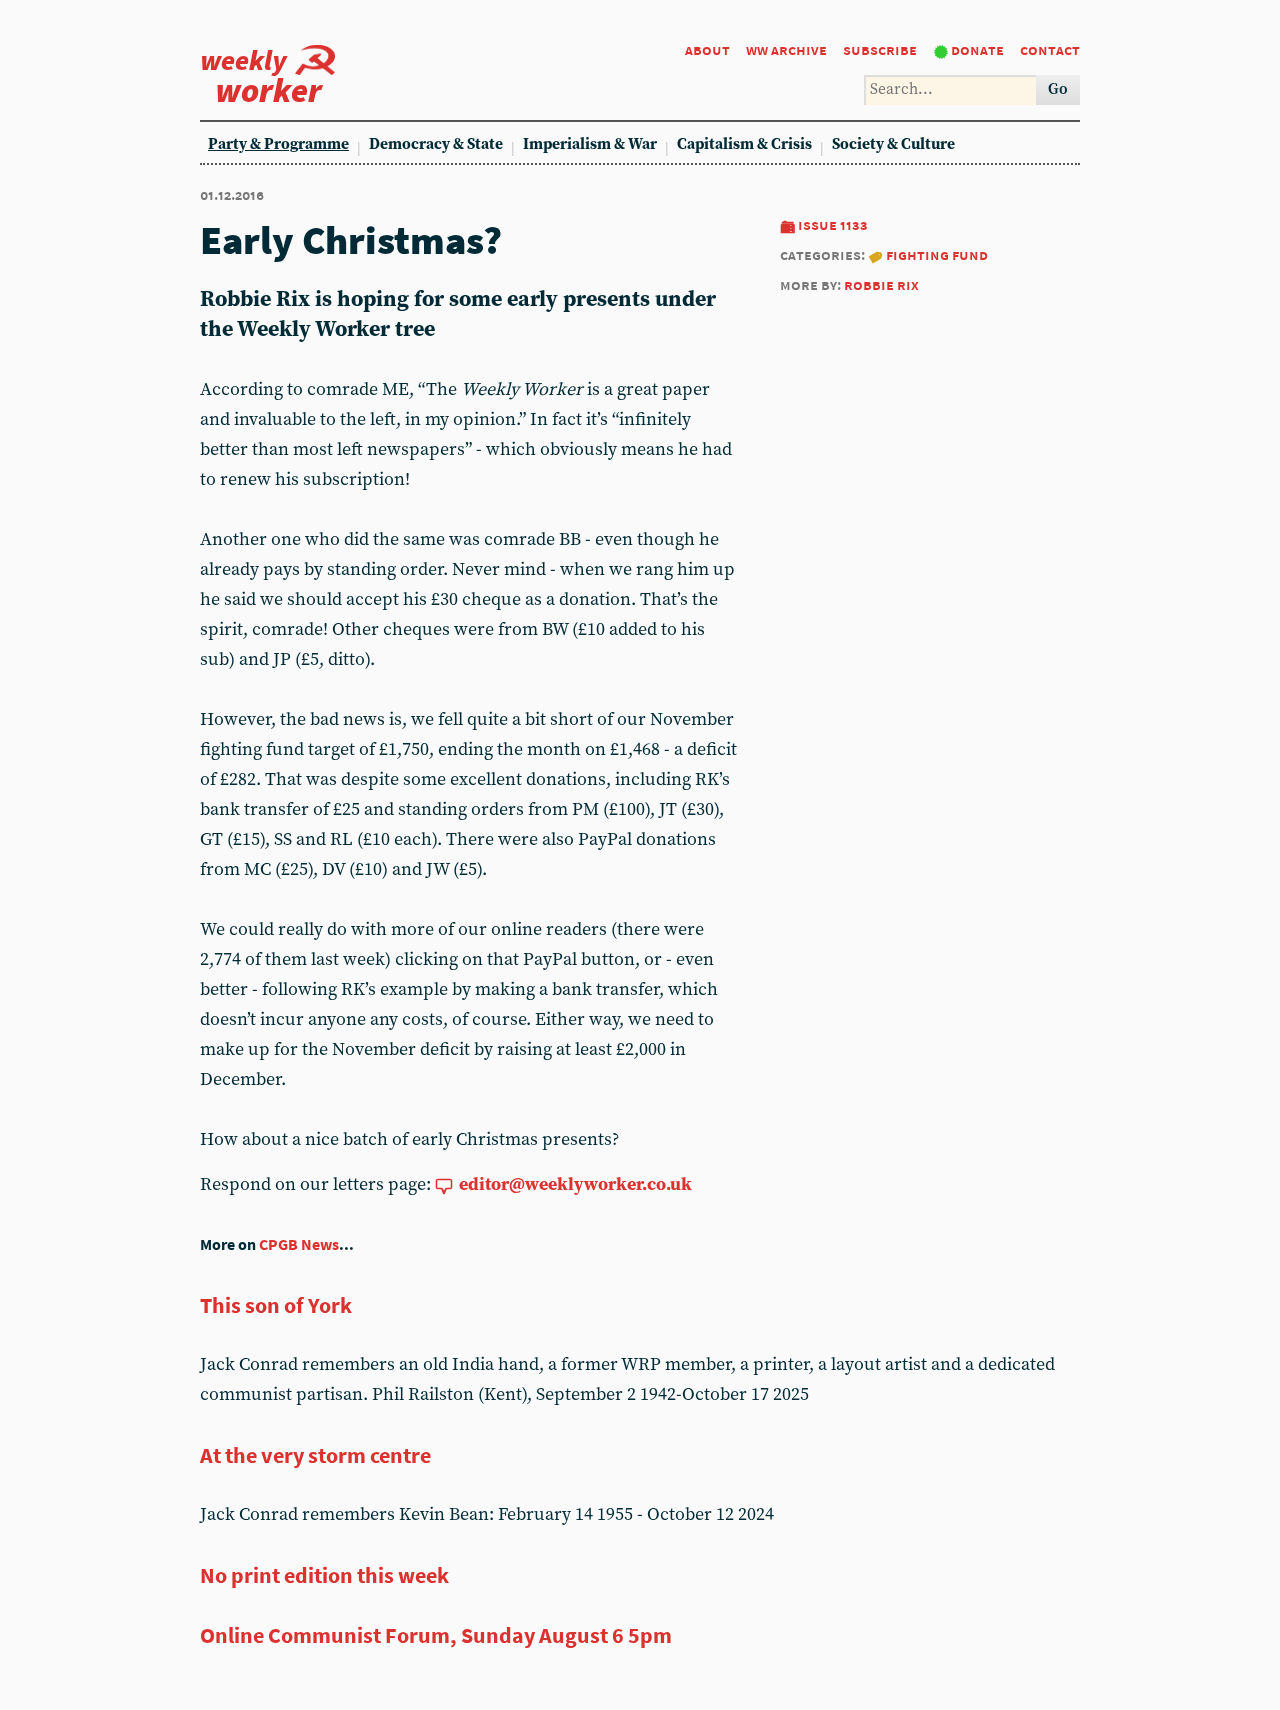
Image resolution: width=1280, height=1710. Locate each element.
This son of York (276, 1305)
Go (1058, 89)
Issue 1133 (833, 224)
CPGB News (299, 1244)
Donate (977, 49)
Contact (1050, 49)
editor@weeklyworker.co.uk (575, 1184)
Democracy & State (436, 144)
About (707, 49)
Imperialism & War (590, 144)
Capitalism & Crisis (744, 144)
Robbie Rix (881, 284)
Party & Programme (278, 144)
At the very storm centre (315, 1455)
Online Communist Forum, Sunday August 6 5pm (436, 1635)
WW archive (786, 49)
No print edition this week (324, 1575)
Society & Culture (893, 144)
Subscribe (880, 49)
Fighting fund (937, 254)
